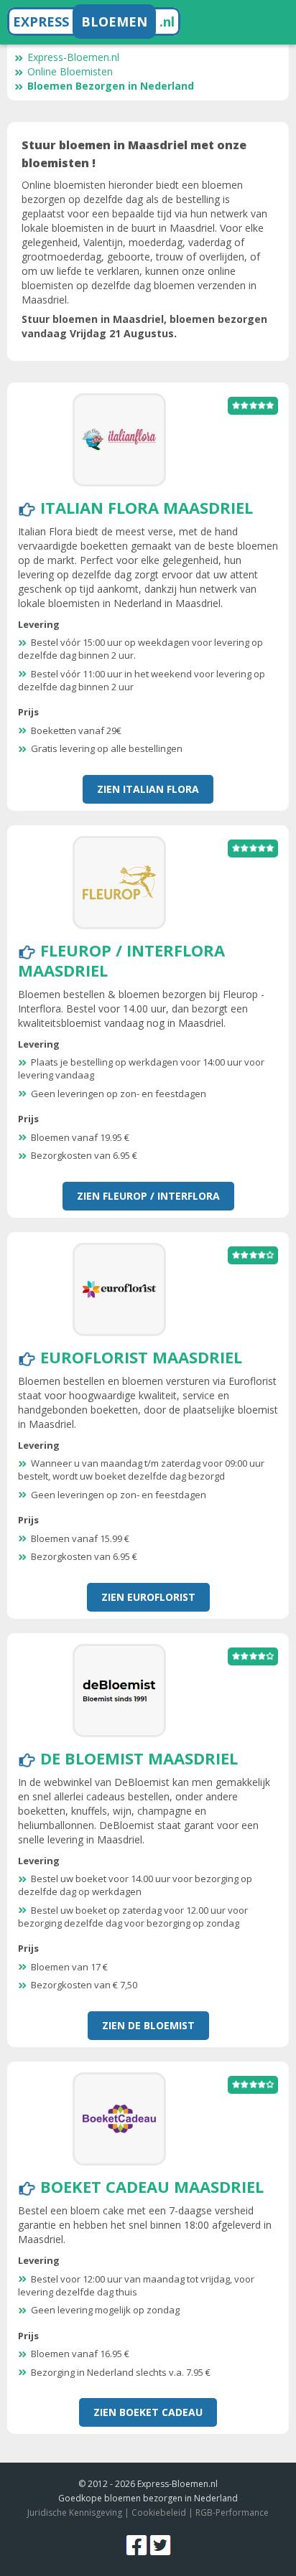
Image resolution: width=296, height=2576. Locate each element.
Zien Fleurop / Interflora (148, 1196)
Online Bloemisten (70, 71)
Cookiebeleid (159, 2512)
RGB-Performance (232, 2512)
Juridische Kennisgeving (75, 2512)
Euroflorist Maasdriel (141, 1357)
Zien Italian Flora (148, 789)
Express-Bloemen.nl (73, 57)
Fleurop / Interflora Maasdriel (121, 960)
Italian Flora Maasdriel (147, 507)
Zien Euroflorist (148, 1597)
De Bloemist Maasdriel (139, 1758)
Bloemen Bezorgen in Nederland (111, 86)
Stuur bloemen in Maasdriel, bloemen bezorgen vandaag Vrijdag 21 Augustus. (144, 326)
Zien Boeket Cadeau (148, 2412)
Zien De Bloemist (148, 2025)
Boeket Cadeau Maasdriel (152, 2186)
